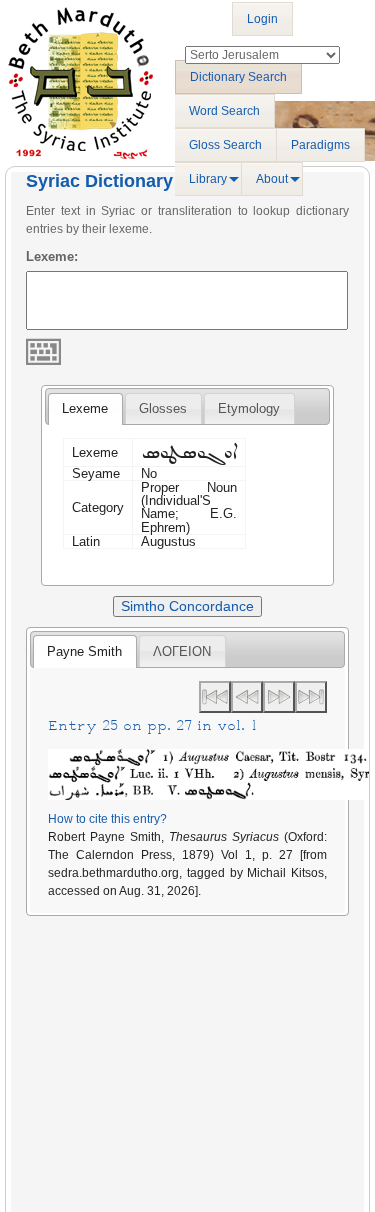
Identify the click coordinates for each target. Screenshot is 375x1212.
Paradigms (320, 145)
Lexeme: (52, 256)
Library (208, 179)
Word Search (224, 111)
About (272, 179)
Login (262, 19)
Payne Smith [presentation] (84, 651)
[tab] (85, 409)
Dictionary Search (238, 77)
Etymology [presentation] (249, 408)
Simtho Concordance (187, 606)
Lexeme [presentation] (85, 408)
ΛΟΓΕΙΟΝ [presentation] (182, 651)
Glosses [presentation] (163, 408)
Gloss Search (225, 145)
